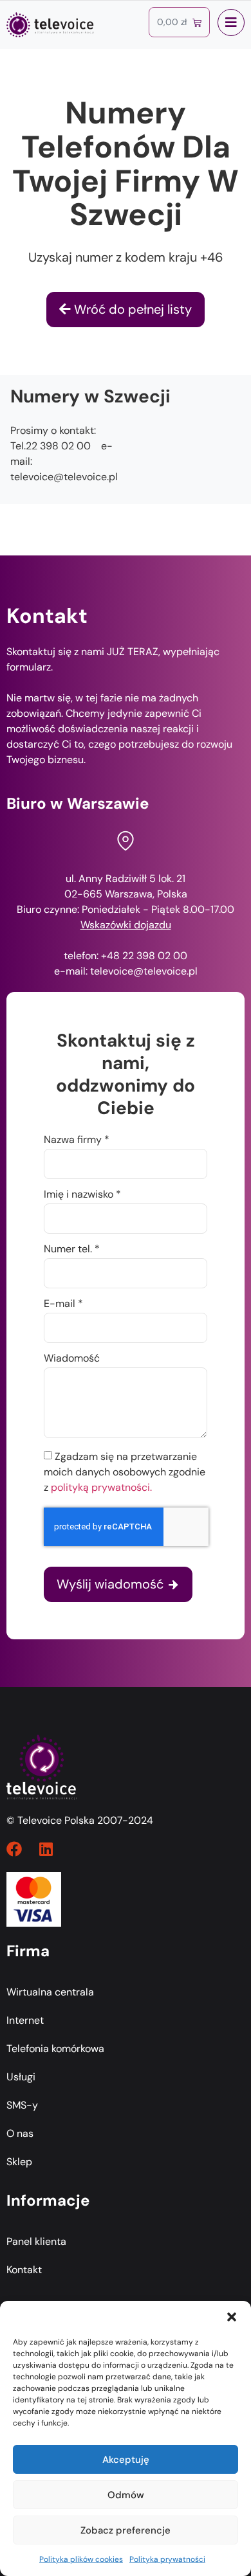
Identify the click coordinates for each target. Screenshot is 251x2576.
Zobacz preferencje (126, 2530)
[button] (232, 2317)
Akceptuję (126, 2460)
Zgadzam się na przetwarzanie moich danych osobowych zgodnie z (125, 1472)
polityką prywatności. (101, 1487)
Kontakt (24, 2270)
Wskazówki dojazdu (126, 925)
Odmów (126, 2495)
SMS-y (22, 2105)
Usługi (21, 2077)
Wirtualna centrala (50, 1992)
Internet (25, 2020)
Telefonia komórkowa (55, 2049)
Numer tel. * (72, 1250)
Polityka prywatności (167, 2559)
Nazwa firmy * (77, 1140)
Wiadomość (72, 1359)
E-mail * (63, 1304)
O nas (20, 2133)
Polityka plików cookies (81, 2559)
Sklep (19, 2162)
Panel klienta (36, 2241)
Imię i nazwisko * (82, 1195)
